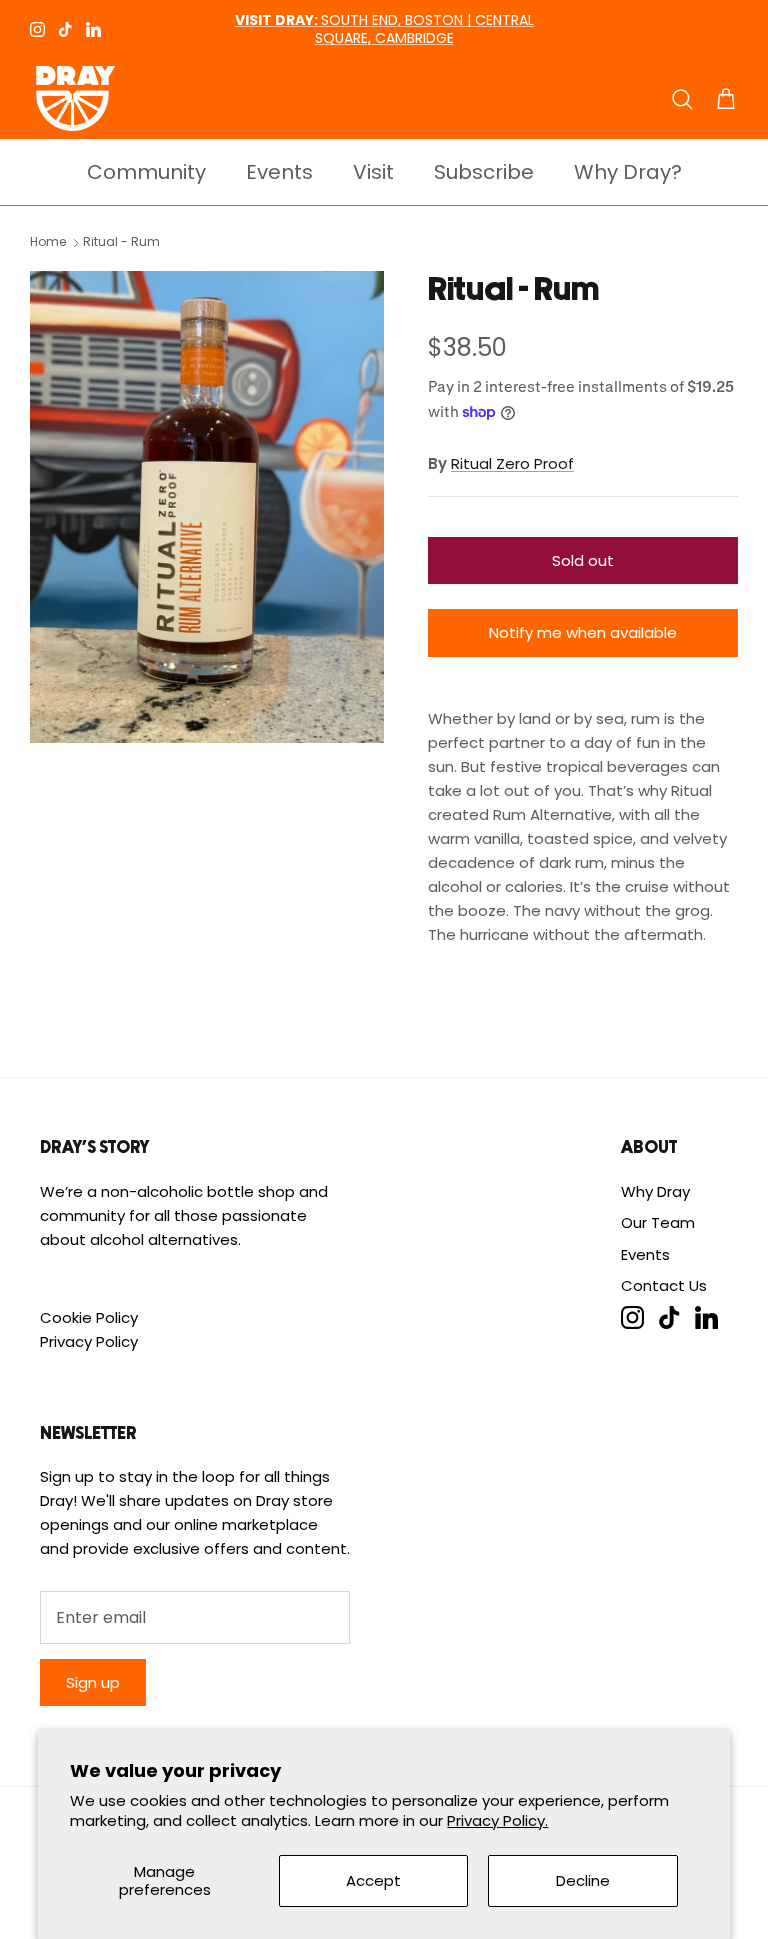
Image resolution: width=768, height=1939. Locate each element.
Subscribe (484, 172)
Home (48, 242)
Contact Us (664, 1285)
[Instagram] (37, 29)
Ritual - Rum (121, 242)
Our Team (658, 1222)
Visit (373, 172)
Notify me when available (583, 632)
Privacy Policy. (497, 1820)
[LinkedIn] (93, 29)
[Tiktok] (65, 29)
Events (279, 172)
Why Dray (655, 1191)
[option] (207, 507)
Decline (583, 1880)
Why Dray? (628, 172)
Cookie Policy (89, 1317)
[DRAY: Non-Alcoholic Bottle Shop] (72, 98)
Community (146, 172)
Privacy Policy (89, 1341)
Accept (373, 1880)
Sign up (93, 1682)
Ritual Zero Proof (512, 463)
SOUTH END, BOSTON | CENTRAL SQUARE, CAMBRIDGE (384, 29)
